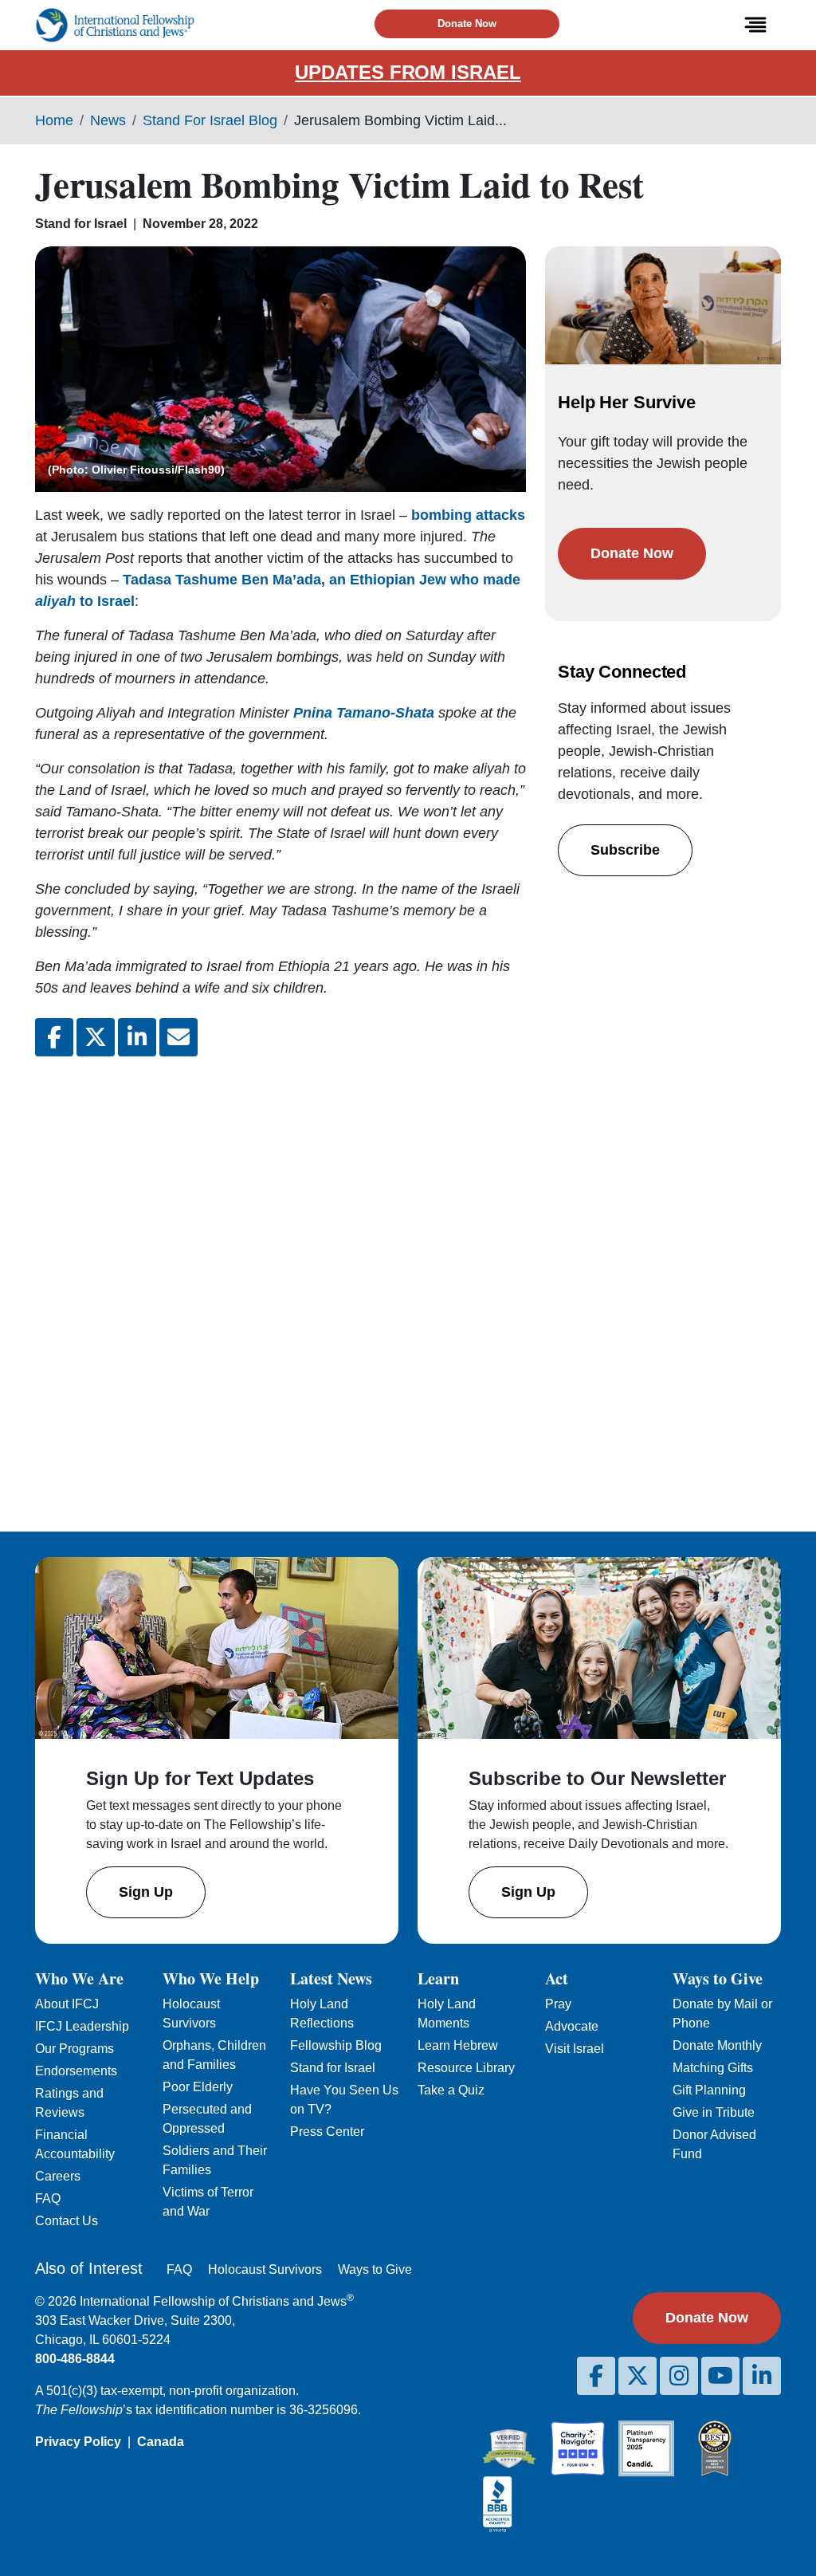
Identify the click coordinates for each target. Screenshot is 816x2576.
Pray (558, 2004)
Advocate (572, 2026)
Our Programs (75, 2049)
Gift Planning (709, 2090)
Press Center (327, 2132)
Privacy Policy (78, 2442)
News (108, 120)
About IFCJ (67, 2004)
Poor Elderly (198, 2087)
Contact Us (67, 2221)
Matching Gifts (713, 2068)
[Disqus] (280, 1281)
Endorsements (76, 2071)
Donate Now (467, 24)
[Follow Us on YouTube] (720, 2376)
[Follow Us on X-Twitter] (637, 2376)
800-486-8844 (75, 2359)
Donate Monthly (717, 2045)
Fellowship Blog (336, 2045)
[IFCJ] (115, 25)
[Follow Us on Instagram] (679, 2376)
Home (54, 120)
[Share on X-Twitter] (96, 1037)
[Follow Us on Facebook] (596, 2376)
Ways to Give (375, 2269)
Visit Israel (575, 2049)
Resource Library (466, 2068)
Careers (58, 2176)
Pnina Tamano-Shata (364, 713)
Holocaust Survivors (265, 2269)
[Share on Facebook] (54, 1037)
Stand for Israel (333, 2068)
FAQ (48, 2198)
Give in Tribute (714, 2112)
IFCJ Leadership (82, 2026)
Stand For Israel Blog (210, 120)
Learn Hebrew (458, 2045)
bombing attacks (468, 515)
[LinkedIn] (762, 2376)
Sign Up (146, 1892)
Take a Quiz (451, 2090)
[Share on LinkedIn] (137, 1037)
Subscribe (625, 850)
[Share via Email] (178, 1037)
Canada (161, 2442)
